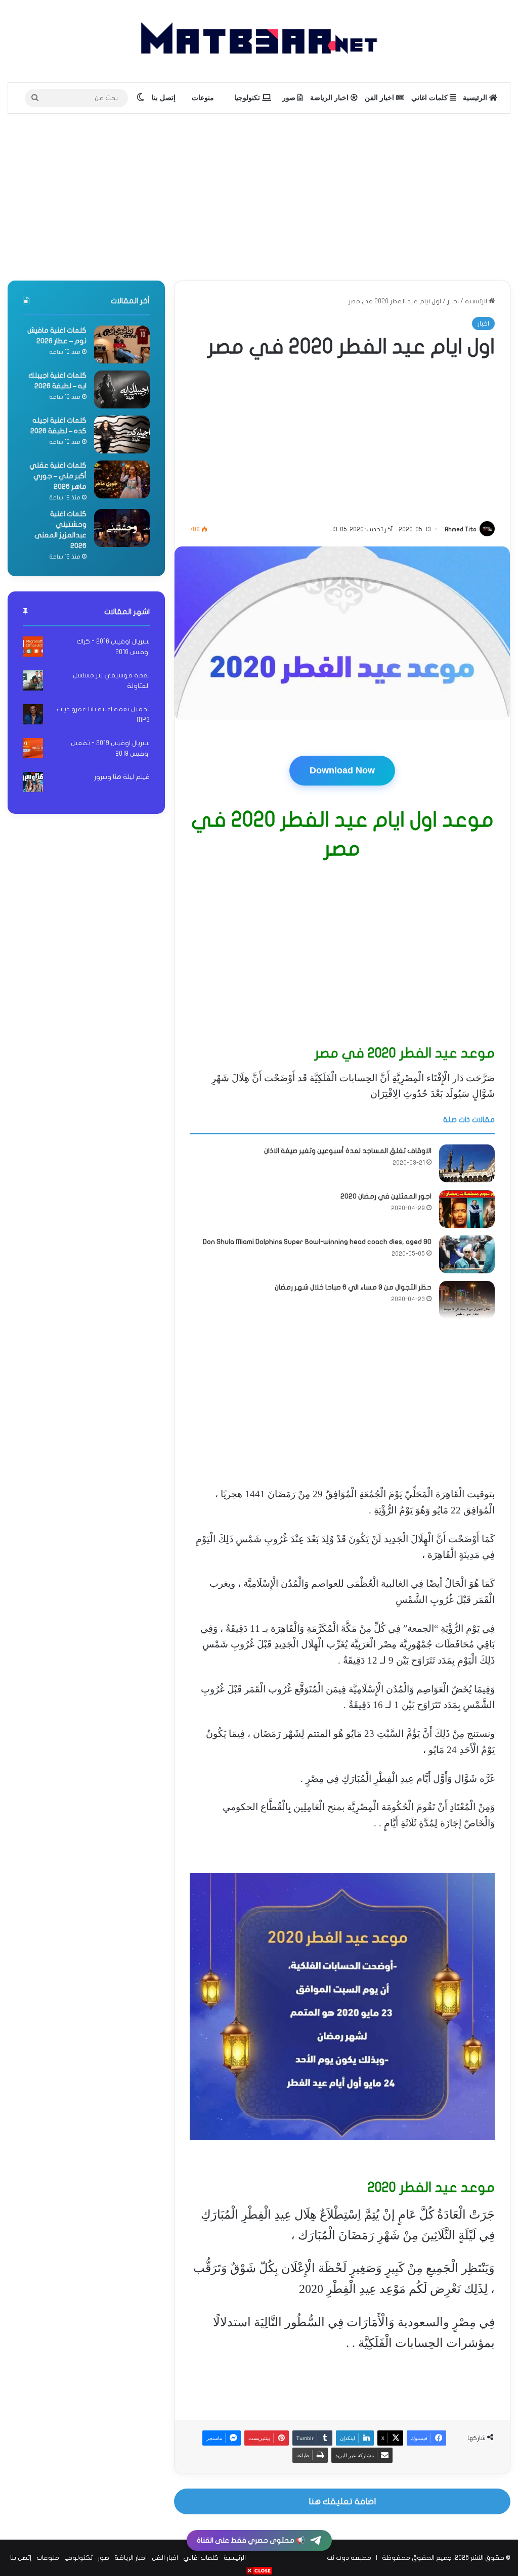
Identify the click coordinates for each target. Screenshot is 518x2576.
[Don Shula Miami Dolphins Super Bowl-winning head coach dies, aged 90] (467, 1254)
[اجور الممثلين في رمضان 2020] (467, 1209)
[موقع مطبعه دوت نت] (259, 41)
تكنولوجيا (248, 98)
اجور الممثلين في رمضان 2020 (386, 1196)
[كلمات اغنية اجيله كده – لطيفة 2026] (122, 434)
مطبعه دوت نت (349, 2558)
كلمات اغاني (430, 98)
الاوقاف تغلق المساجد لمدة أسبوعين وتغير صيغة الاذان (348, 1151)
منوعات (203, 98)
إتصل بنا (164, 98)
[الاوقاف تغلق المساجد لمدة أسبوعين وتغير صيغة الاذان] (467, 1163)
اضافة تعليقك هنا (342, 2501)
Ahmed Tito (461, 529)
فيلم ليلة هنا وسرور (122, 777)
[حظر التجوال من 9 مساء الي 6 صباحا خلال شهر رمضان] (467, 1300)
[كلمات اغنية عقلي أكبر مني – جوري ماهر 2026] (122, 479)
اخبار (453, 301)
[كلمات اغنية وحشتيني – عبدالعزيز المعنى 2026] (122, 528)
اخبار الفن (380, 98)
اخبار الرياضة (330, 98)
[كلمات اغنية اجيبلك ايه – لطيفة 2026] (122, 389)
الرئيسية (476, 98)
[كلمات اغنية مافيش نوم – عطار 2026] (122, 344)
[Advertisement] (259, 195)
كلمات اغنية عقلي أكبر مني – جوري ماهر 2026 (58, 476)
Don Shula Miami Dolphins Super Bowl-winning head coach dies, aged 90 (317, 1242)
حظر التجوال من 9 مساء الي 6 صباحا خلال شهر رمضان (353, 1287)
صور (290, 98)
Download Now (342, 770)
